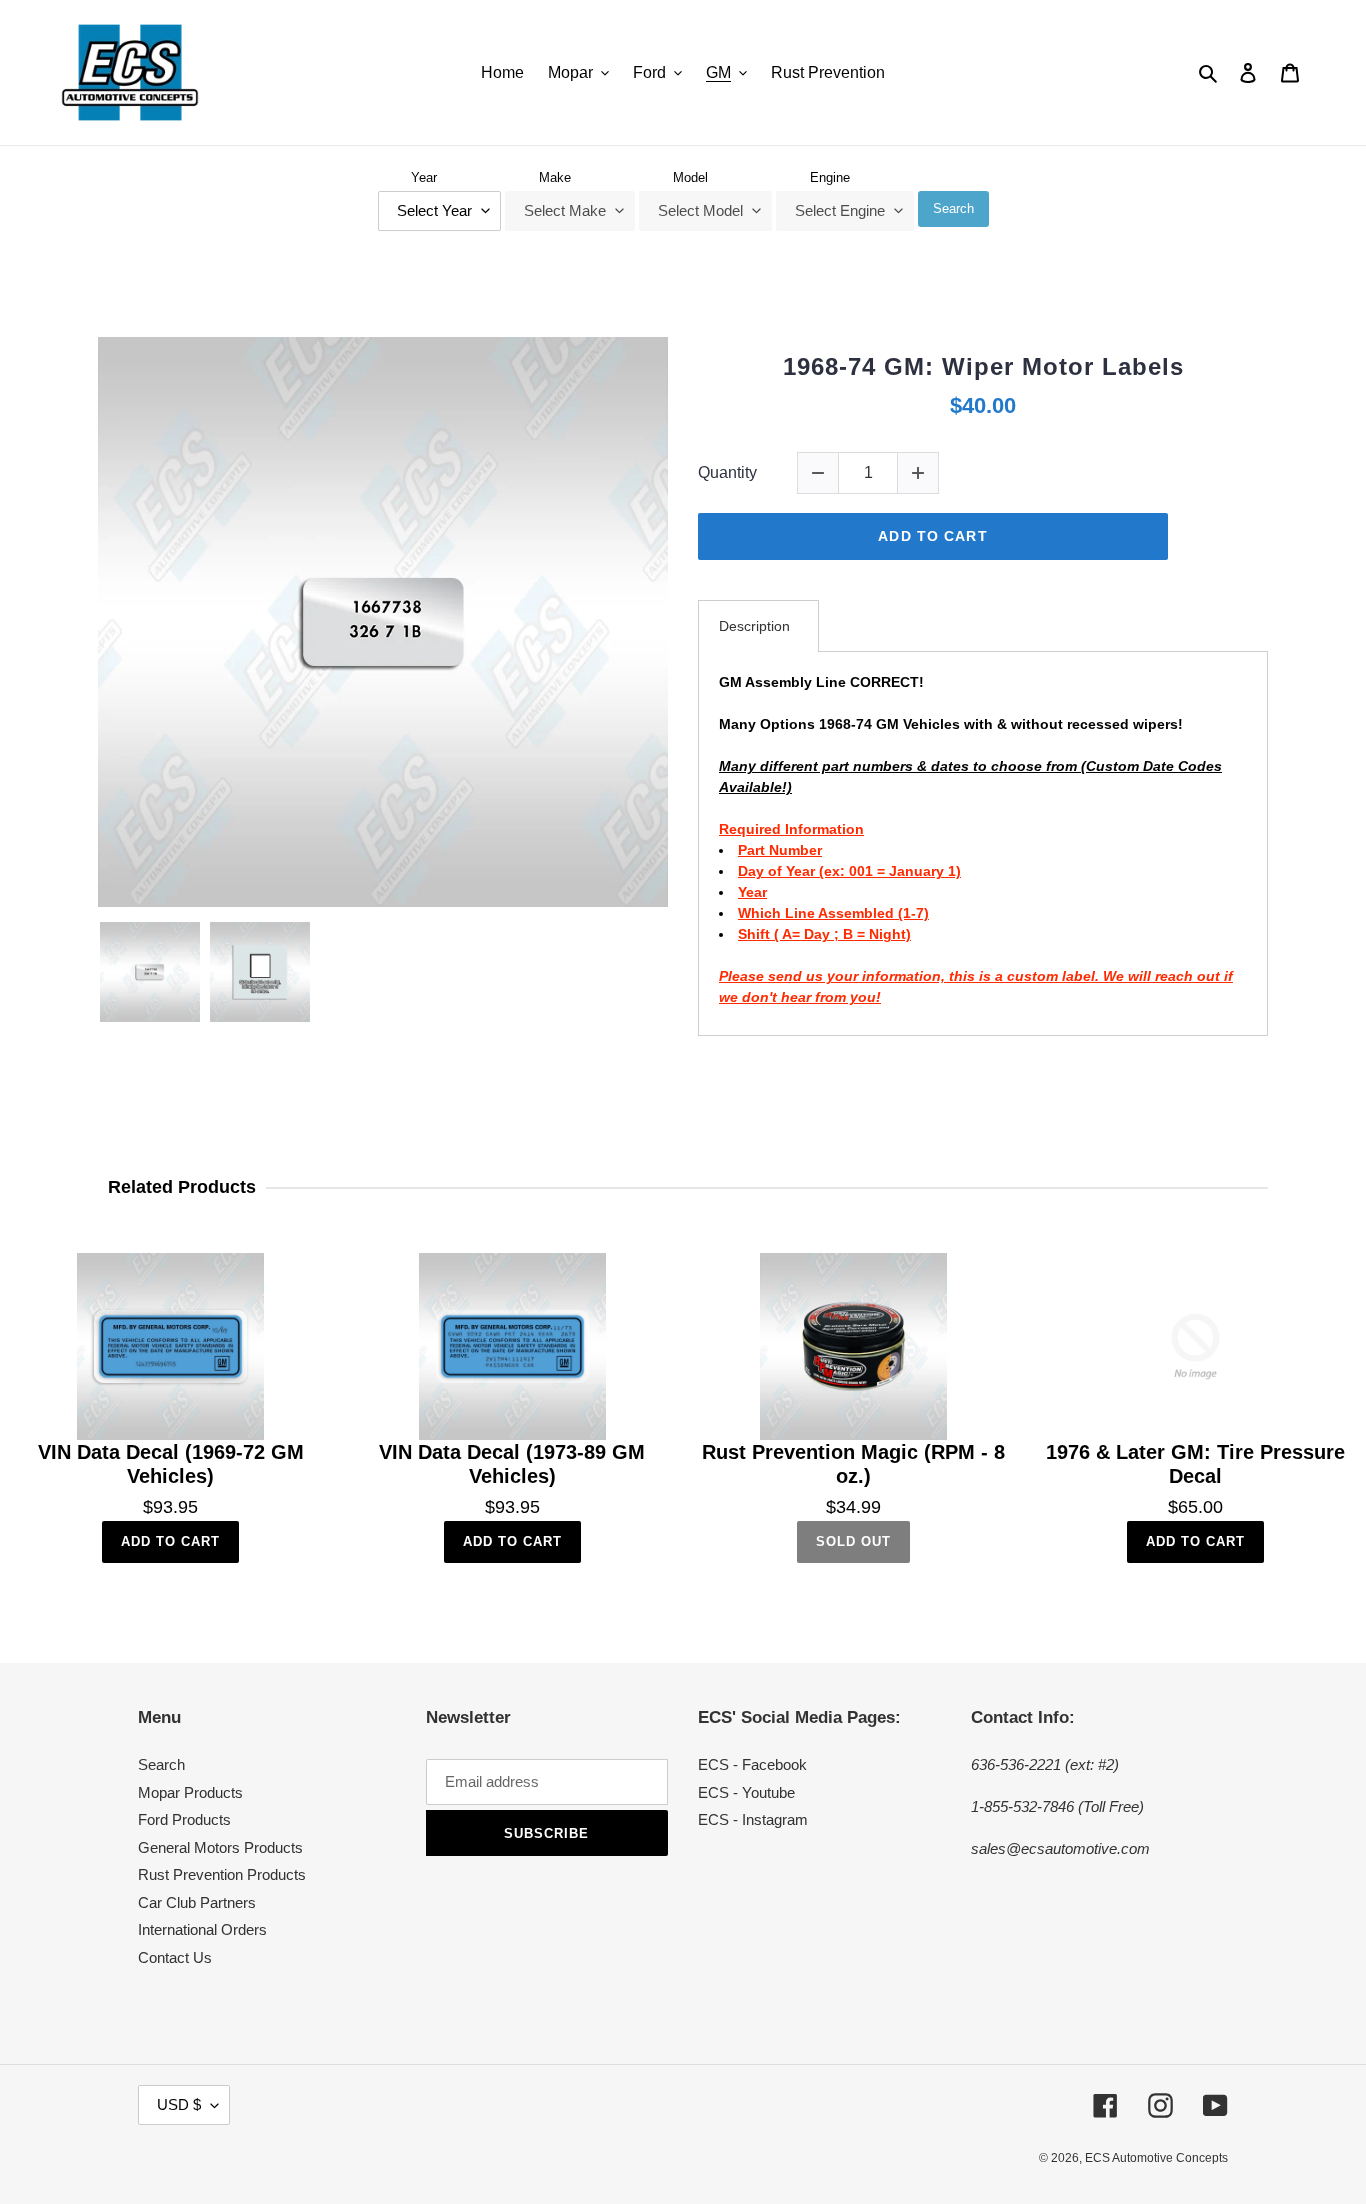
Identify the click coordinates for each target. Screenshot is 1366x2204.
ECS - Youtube (746, 1792)
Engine (830, 177)
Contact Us (175, 1957)
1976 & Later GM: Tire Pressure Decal (1195, 1464)
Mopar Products (190, 1792)
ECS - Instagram (753, 1819)
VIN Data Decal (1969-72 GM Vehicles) (171, 1464)
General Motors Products (220, 1847)
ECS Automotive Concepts (1156, 2158)
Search (953, 208)
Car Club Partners (197, 1902)
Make (555, 177)
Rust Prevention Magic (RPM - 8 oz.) (853, 1464)
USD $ (179, 2104)
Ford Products (184, 1819)
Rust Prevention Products (222, 1874)
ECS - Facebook (752, 1764)
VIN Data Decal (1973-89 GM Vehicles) (512, 1464)
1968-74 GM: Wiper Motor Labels (983, 366)
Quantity (727, 472)
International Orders (202, 1929)
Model (690, 177)
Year (424, 177)
